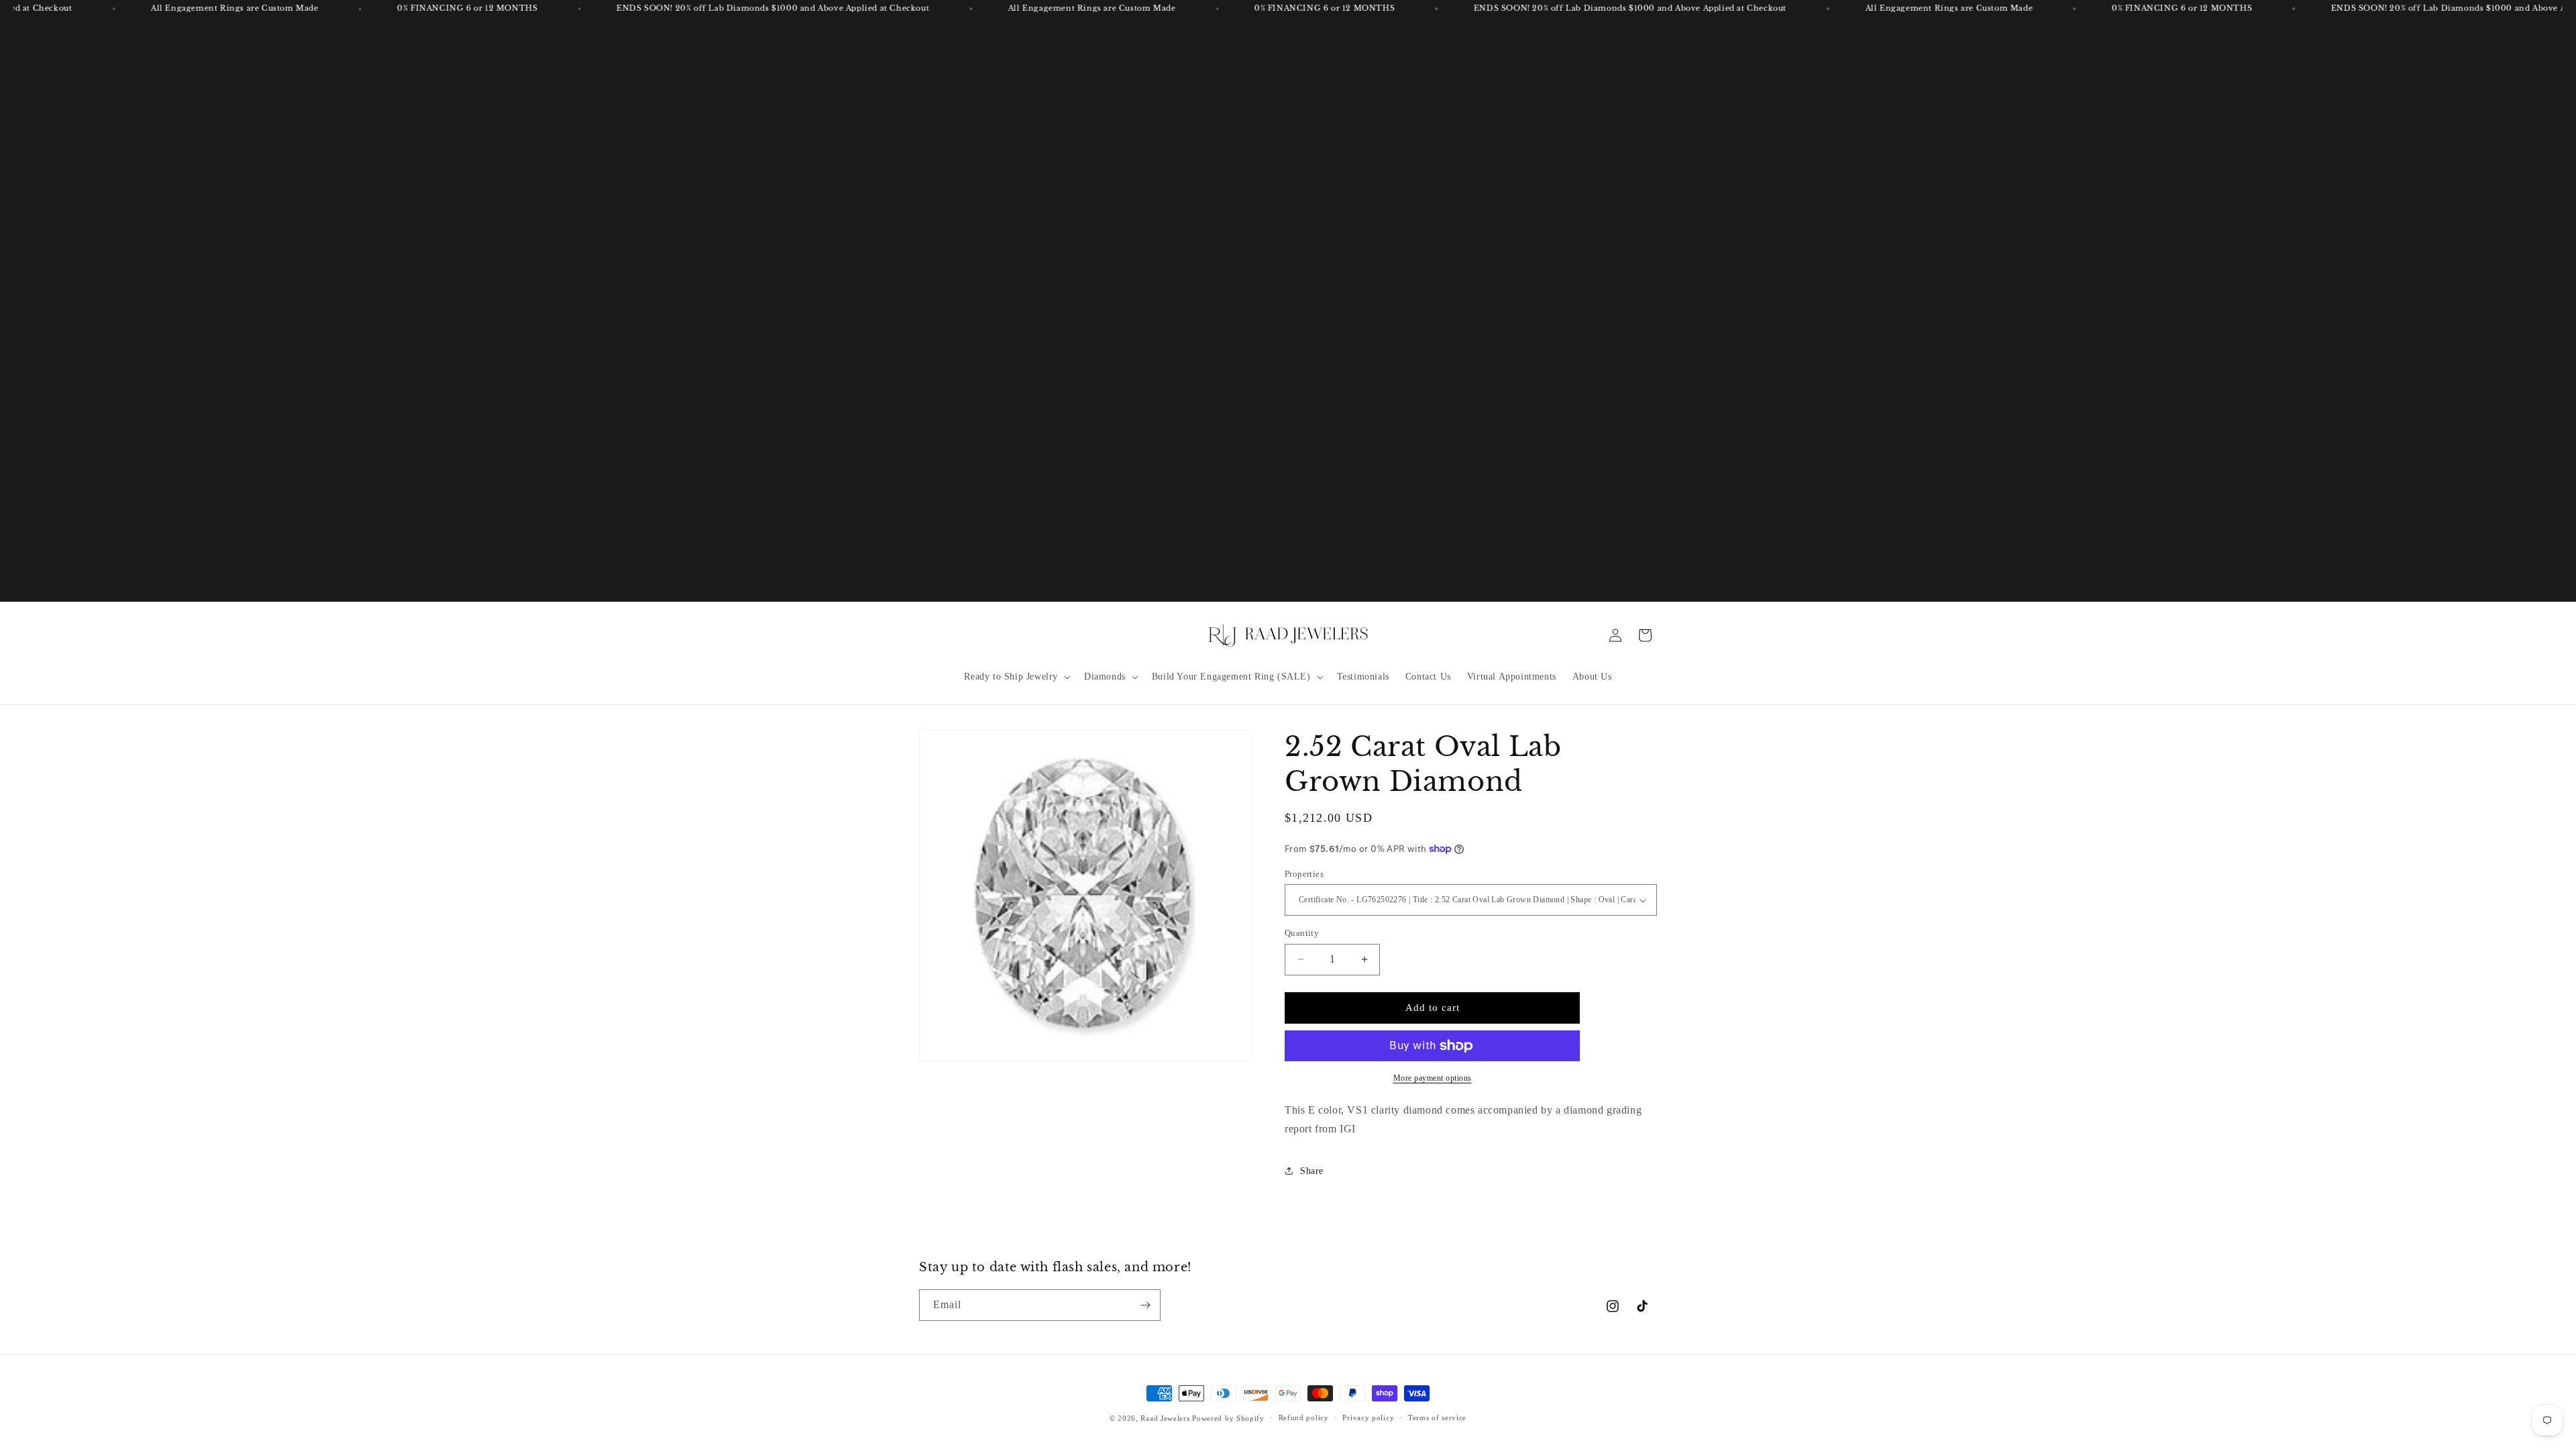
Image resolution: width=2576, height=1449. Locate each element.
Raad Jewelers (1165, 1418)
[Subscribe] (1145, 1305)
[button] (1016, 677)
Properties (1304, 874)
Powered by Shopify (1228, 1418)
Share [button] (1312, 1171)
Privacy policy (1368, 1417)
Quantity (1302, 933)
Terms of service (1437, 1417)
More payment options (1433, 1078)
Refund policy (1304, 1417)
